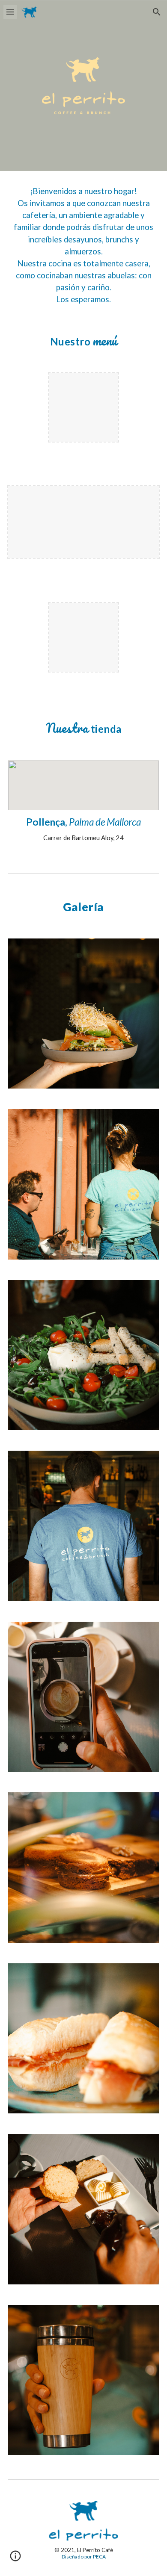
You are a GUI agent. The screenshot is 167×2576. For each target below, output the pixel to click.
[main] (83, 245)
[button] (10, 12)
